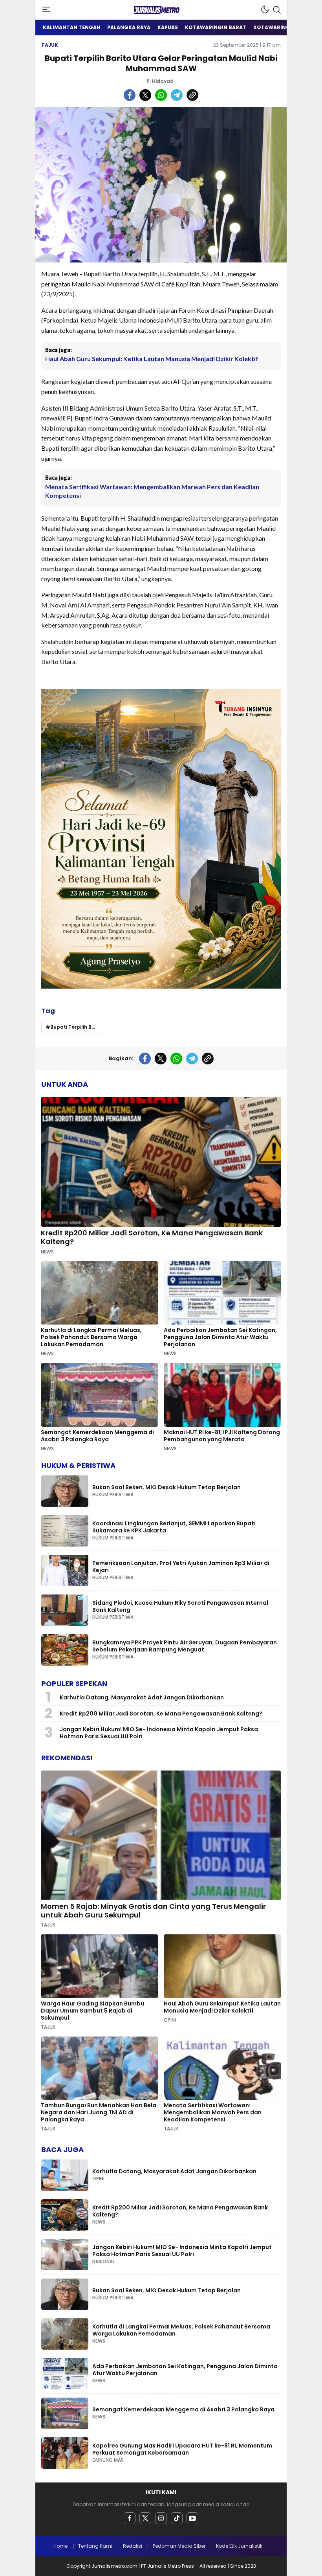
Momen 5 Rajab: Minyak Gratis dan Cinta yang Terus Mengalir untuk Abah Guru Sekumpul (153, 1911)
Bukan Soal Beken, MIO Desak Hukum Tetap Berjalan (166, 1487)
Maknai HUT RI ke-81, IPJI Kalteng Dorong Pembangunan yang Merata (222, 1436)
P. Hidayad (160, 81)
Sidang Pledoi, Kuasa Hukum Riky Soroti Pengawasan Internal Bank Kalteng (180, 1606)
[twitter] (145, 2518)
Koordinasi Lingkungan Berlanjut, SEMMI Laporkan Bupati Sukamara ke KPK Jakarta (174, 1527)
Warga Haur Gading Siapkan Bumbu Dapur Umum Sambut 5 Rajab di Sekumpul (92, 2011)
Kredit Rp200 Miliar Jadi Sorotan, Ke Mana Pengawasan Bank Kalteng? (152, 1237)
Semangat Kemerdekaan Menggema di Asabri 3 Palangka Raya (97, 1436)
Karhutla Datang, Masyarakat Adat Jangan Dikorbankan (142, 1697)
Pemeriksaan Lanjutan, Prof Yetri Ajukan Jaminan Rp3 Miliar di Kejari (181, 1567)
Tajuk (50, 45)
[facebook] (130, 2518)
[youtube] (192, 2518)
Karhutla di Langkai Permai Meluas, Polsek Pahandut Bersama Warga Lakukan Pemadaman (91, 1337)
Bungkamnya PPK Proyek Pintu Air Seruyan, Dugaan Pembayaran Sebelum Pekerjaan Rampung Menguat (185, 1646)
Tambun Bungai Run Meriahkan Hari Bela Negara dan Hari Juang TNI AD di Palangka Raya (99, 2112)
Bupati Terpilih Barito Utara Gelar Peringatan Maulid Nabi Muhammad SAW (75, 1027)
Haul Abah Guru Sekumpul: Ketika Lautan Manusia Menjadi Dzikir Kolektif (152, 359)
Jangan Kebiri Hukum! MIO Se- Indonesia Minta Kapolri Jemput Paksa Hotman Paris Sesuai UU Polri (159, 1733)
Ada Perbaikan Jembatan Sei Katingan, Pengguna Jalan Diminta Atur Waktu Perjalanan (220, 1337)
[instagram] (161, 2518)
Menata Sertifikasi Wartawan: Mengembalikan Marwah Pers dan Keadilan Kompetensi (152, 491)
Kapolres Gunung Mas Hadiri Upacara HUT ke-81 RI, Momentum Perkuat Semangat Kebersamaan (182, 2449)
